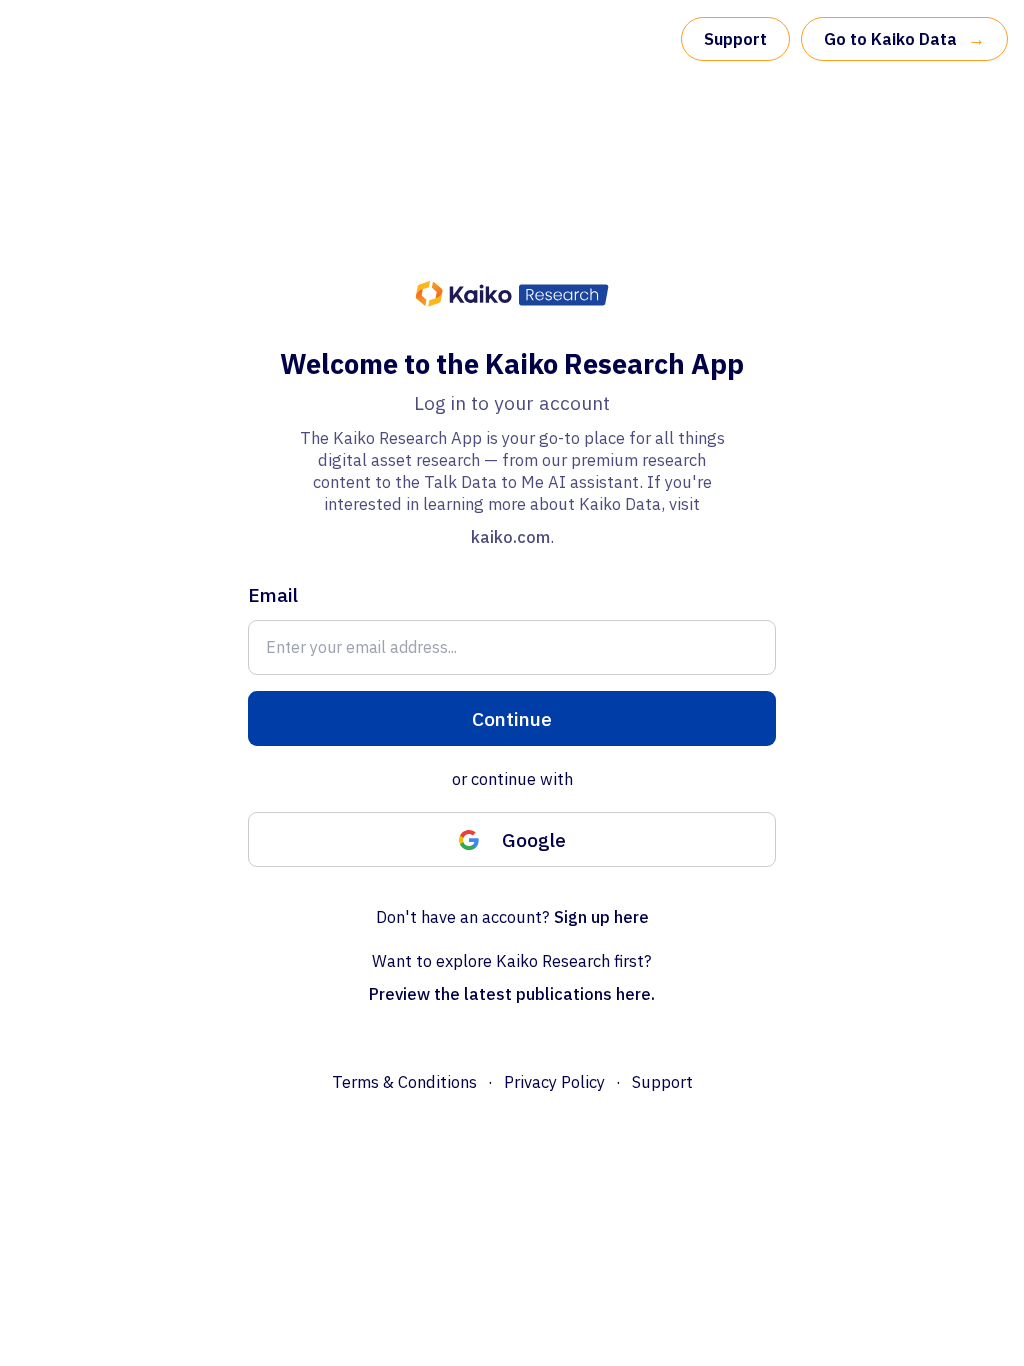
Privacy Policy (554, 1082)
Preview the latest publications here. (512, 994)
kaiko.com (510, 537)
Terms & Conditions (404, 1082)
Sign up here (601, 917)
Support (735, 39)
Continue (512, 718)
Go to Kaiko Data (904, 39)
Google (534, 839)
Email (273, 594)
